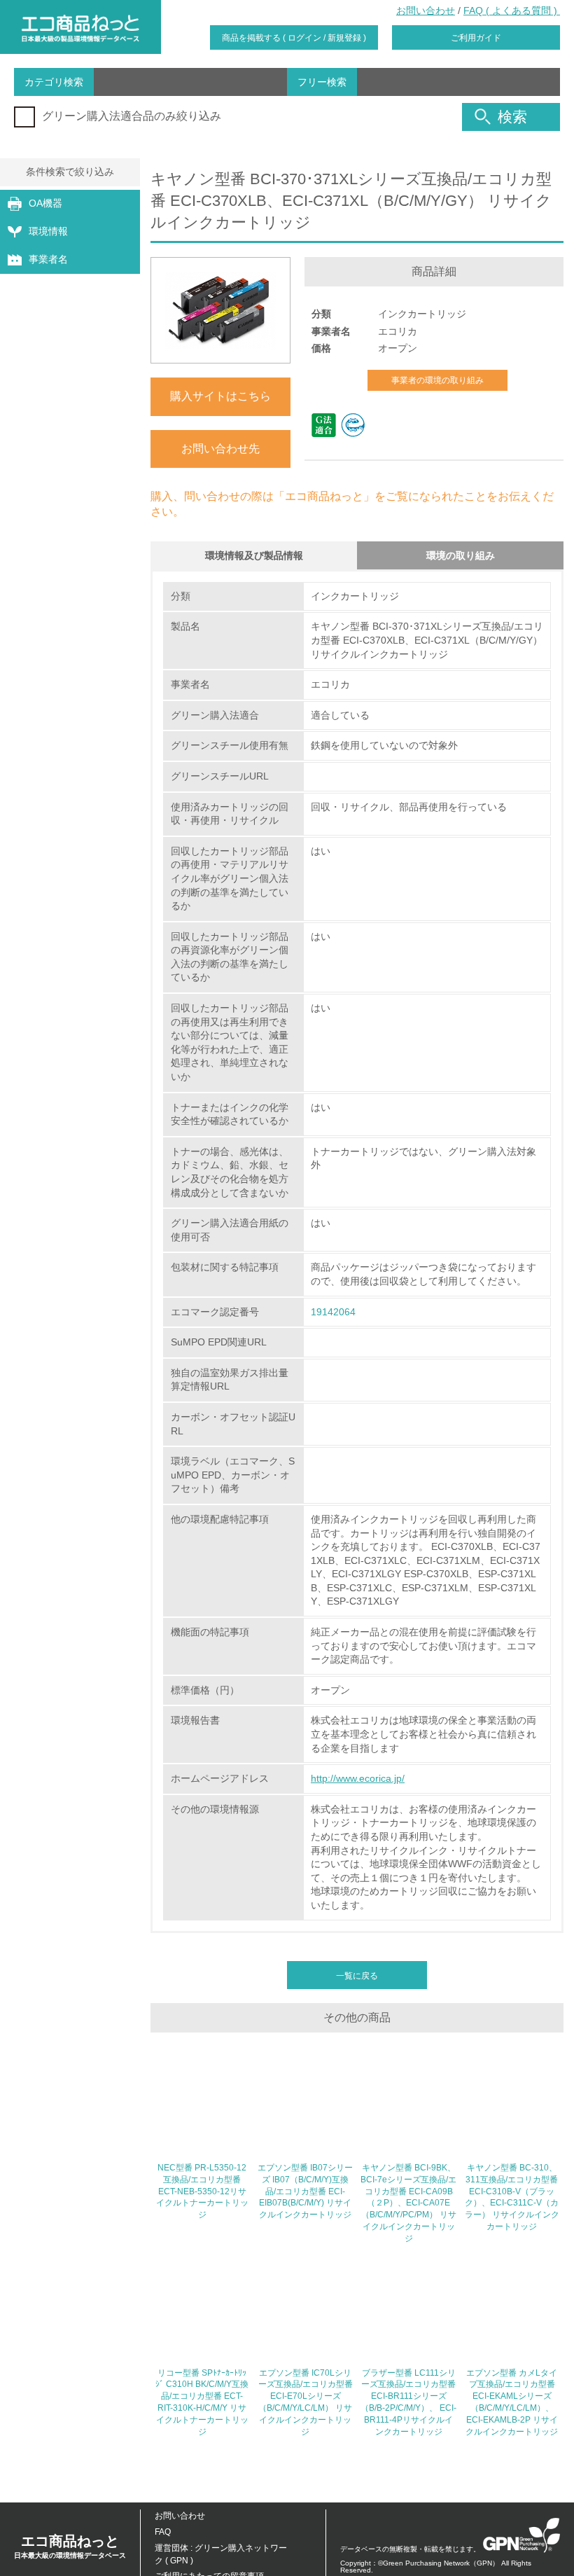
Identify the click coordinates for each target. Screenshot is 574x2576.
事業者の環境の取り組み (437, 380)
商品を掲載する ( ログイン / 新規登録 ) (294, 38)
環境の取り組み (461, 555)
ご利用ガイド (476, 38)
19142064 (333, 1312)
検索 (512, 117)
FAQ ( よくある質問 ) (512, 11)
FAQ (163, 2532)
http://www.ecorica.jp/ (358, 1778)
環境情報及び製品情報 (254, 555)
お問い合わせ (426, 11)
